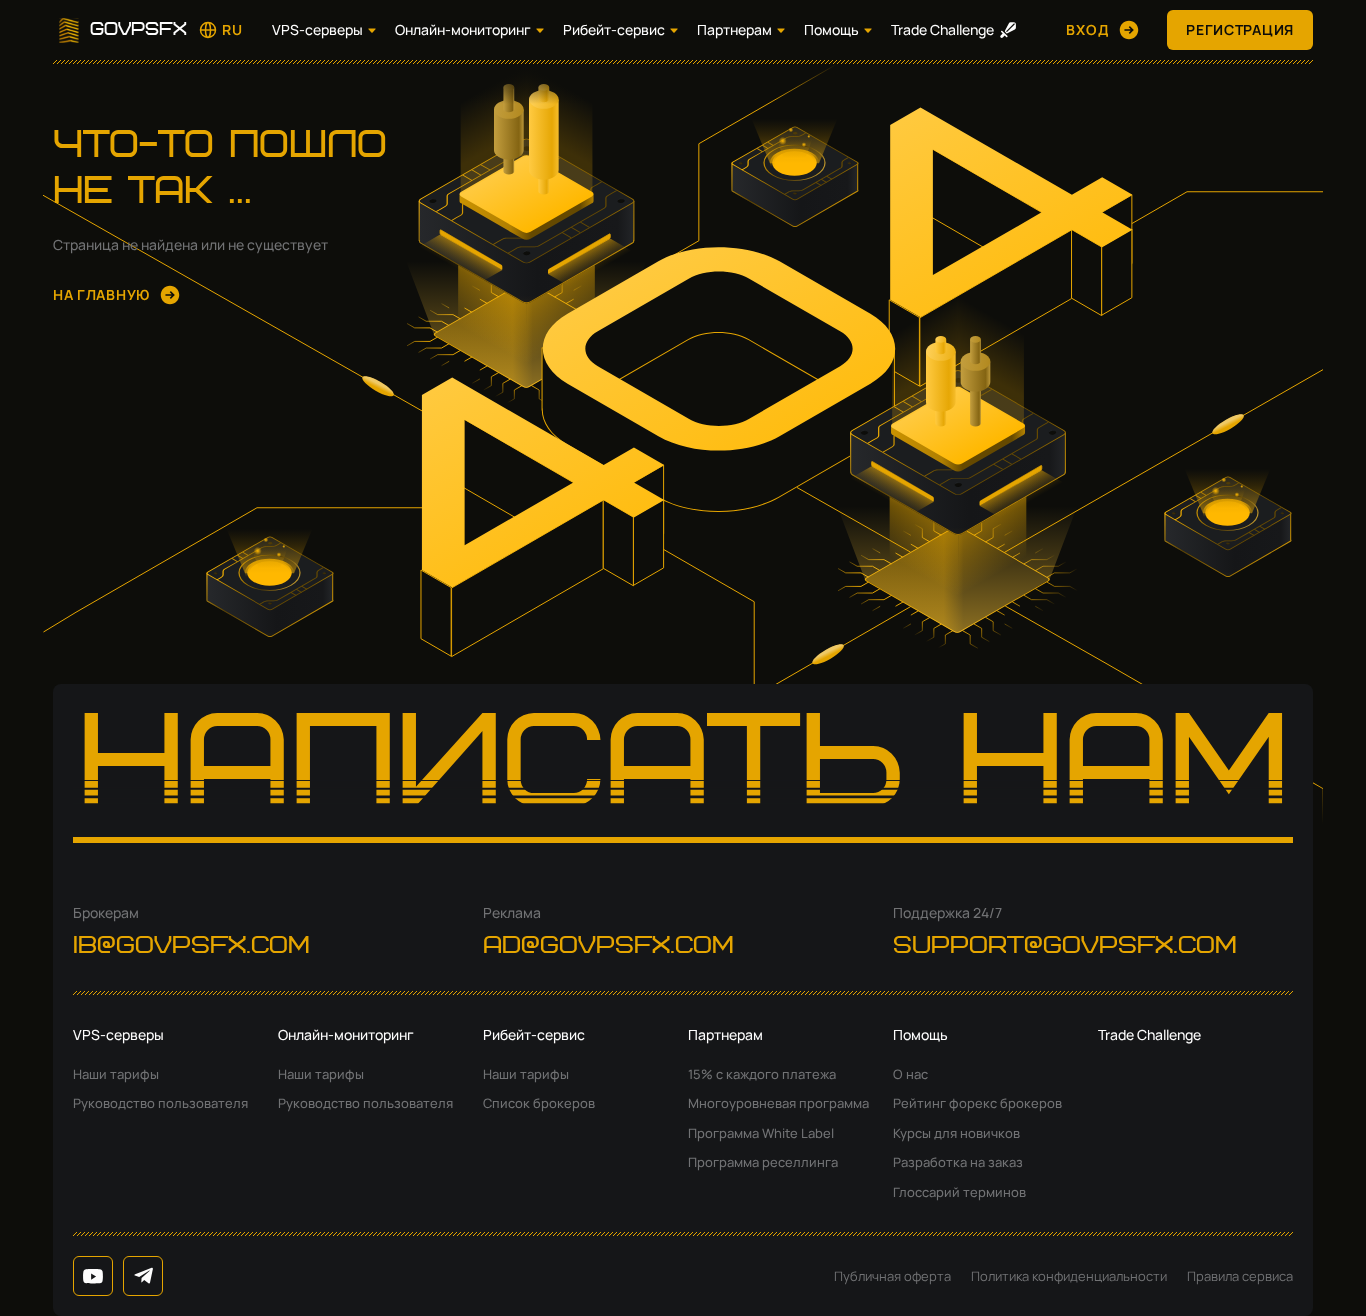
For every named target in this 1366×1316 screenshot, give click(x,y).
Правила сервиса (1240, 1276)
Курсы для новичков (956, 1133)
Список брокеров (539, 1103)
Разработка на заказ (958, 1162)
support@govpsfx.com (1065, 946)
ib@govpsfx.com (191, 946)
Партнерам (734, 29)
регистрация (1240, 29)
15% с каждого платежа (762, 1074)
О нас (910, 1074)
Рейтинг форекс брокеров (977, 1103)
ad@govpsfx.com (608, 946)
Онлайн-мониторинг (463, 29)
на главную (101, 294)
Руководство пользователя (160, 1103)
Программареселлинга (763, 1162)
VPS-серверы (317, 29)
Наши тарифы (116, 1074)
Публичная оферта (892, 1276)
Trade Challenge (942, 29)
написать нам (683, 770)
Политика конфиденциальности (1069, 1276)
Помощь (831, 29)
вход (1087, 29)
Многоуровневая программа (778, 1103)
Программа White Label (761, 1133)
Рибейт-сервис (614, 29)
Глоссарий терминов (959, 1192)
